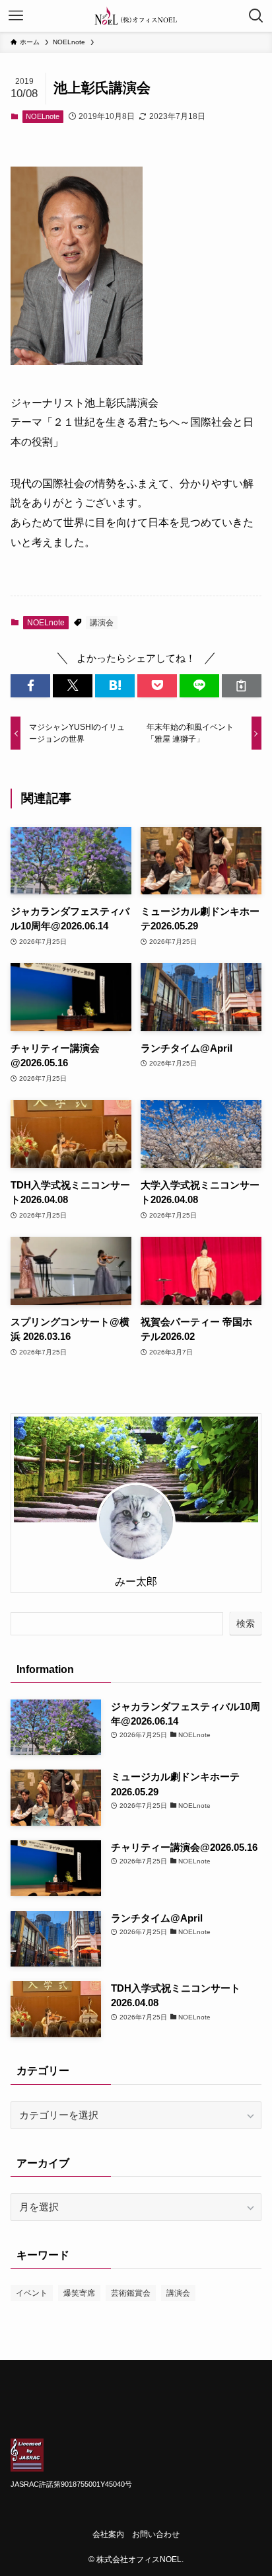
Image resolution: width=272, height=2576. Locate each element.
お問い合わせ (156, 2534)
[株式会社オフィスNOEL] (136, 16)
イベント (32, 2293)
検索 (246, 1623)
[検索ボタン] (256, 16)
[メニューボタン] (16, 16)
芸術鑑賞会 (131, 2293)
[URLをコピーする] (242, 686)
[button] (30, 686)
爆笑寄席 (79, 2293)
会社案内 (108, 2534)
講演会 (102, 623)
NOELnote (43, 116)
